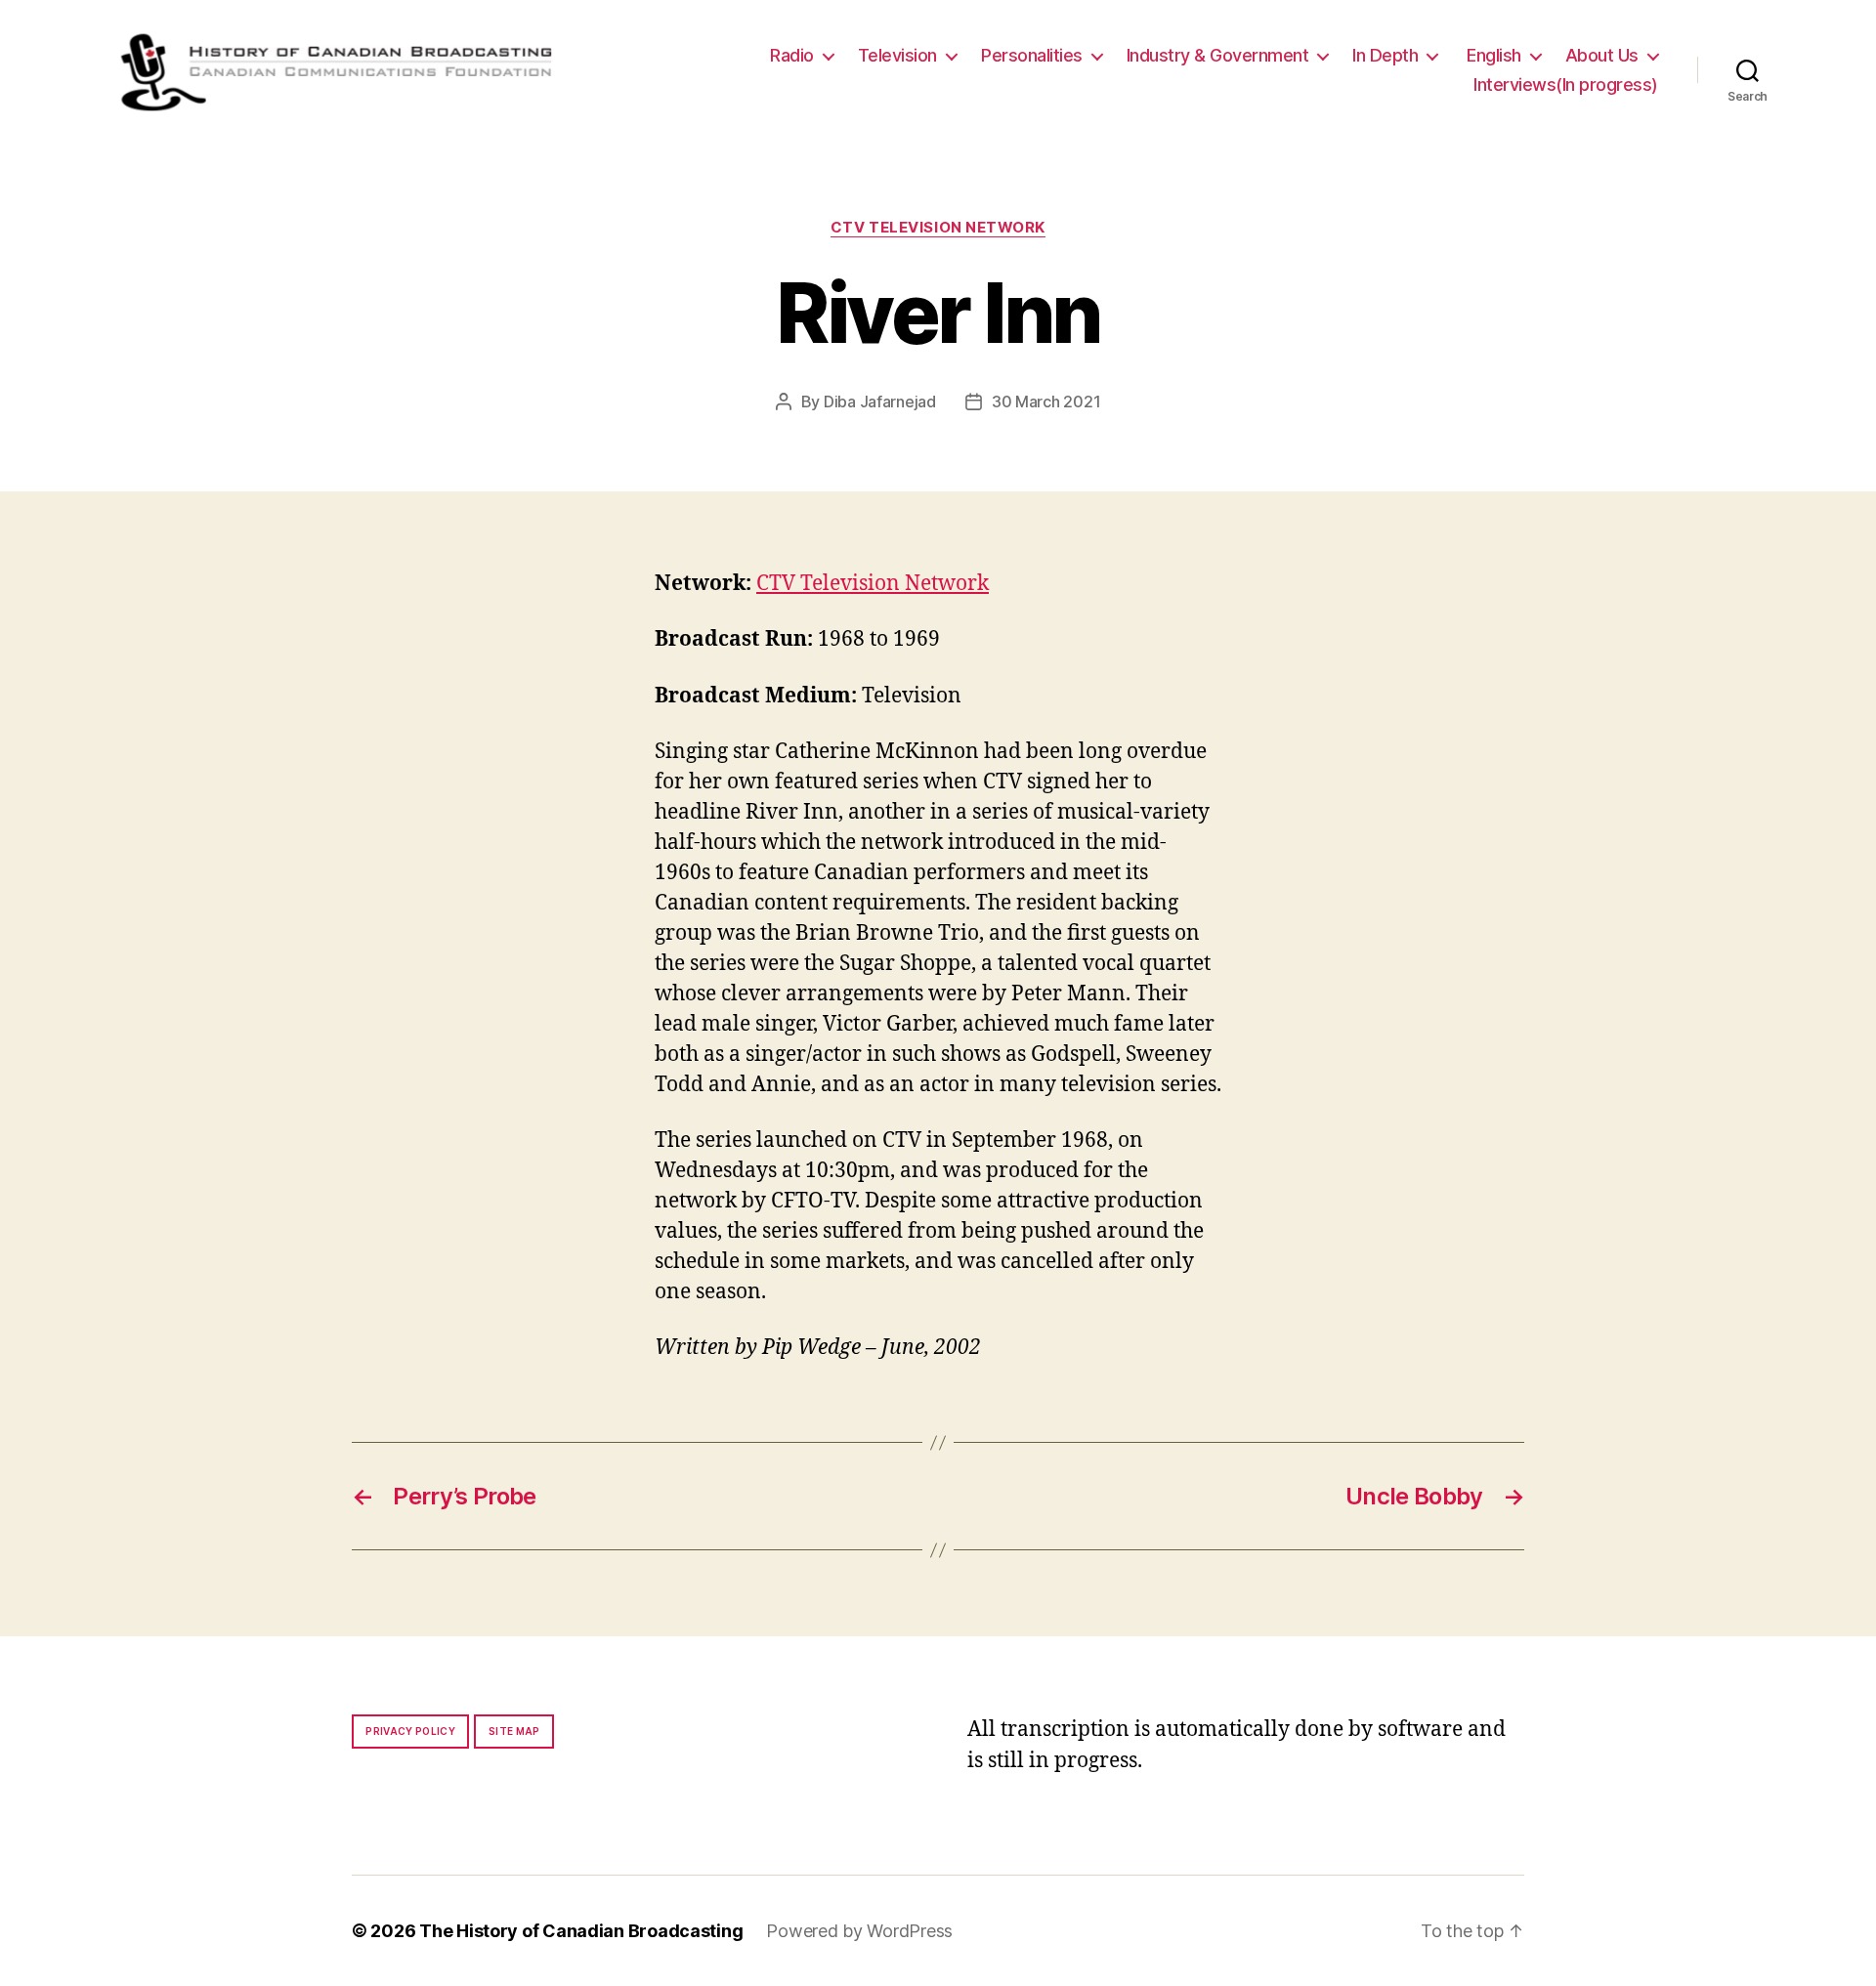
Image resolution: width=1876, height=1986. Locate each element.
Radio (792, 55)
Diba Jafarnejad (880, 401)
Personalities (1032, 55)
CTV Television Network (938, 228)
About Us (1602, 55)
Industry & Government (1218, 55)
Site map (514, 1731)
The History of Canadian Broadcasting (581, 1931)
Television (897, 55)
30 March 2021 (1046, 401)
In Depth (1385, 55)
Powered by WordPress (859, 1931)
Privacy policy (410, 1731)
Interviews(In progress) (1566, 85)
